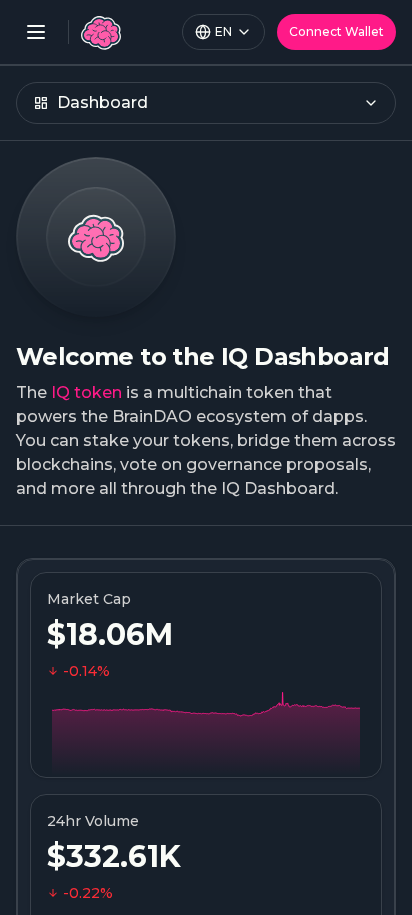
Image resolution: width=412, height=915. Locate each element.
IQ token (86, 392)
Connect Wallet (336, 31)
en (223, 31)
